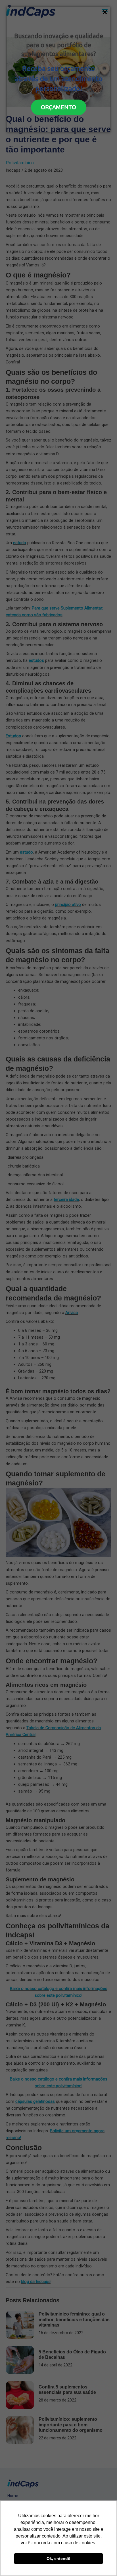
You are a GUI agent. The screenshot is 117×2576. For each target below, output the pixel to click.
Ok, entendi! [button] (58, 2558)
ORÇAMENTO (58, 107)
